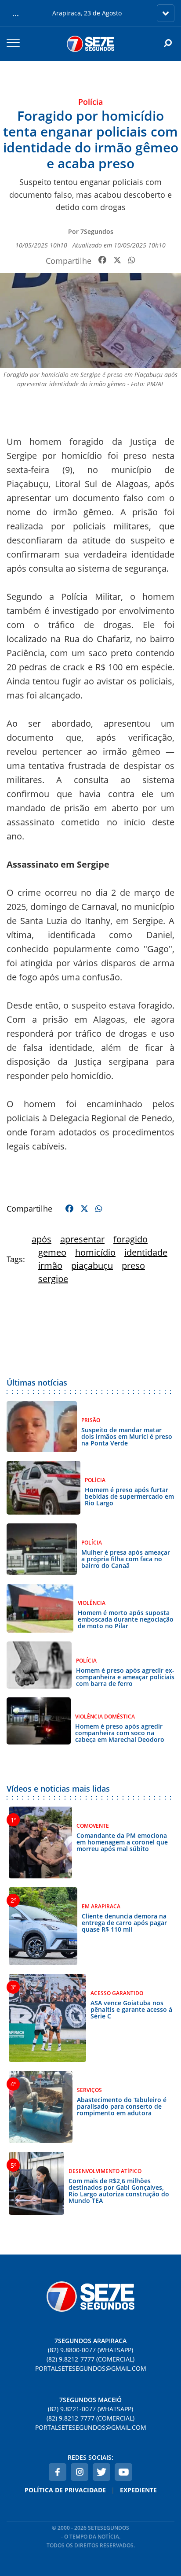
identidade (146, 1252)
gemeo (52, 1252)
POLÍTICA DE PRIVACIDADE (65, 2490)
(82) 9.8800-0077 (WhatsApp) (90, 2350)
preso (133, 1266)
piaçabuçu (92, 1266)
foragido (130, 1239)
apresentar (82, 1239)
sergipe (53, 1279)
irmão (50, 1266)
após (42, 1239)
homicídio (95, 1252)
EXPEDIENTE (138, 2490)
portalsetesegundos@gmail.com (91, 2368)
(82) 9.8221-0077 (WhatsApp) (90, 2409)
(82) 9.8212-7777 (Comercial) (90, 2359)
